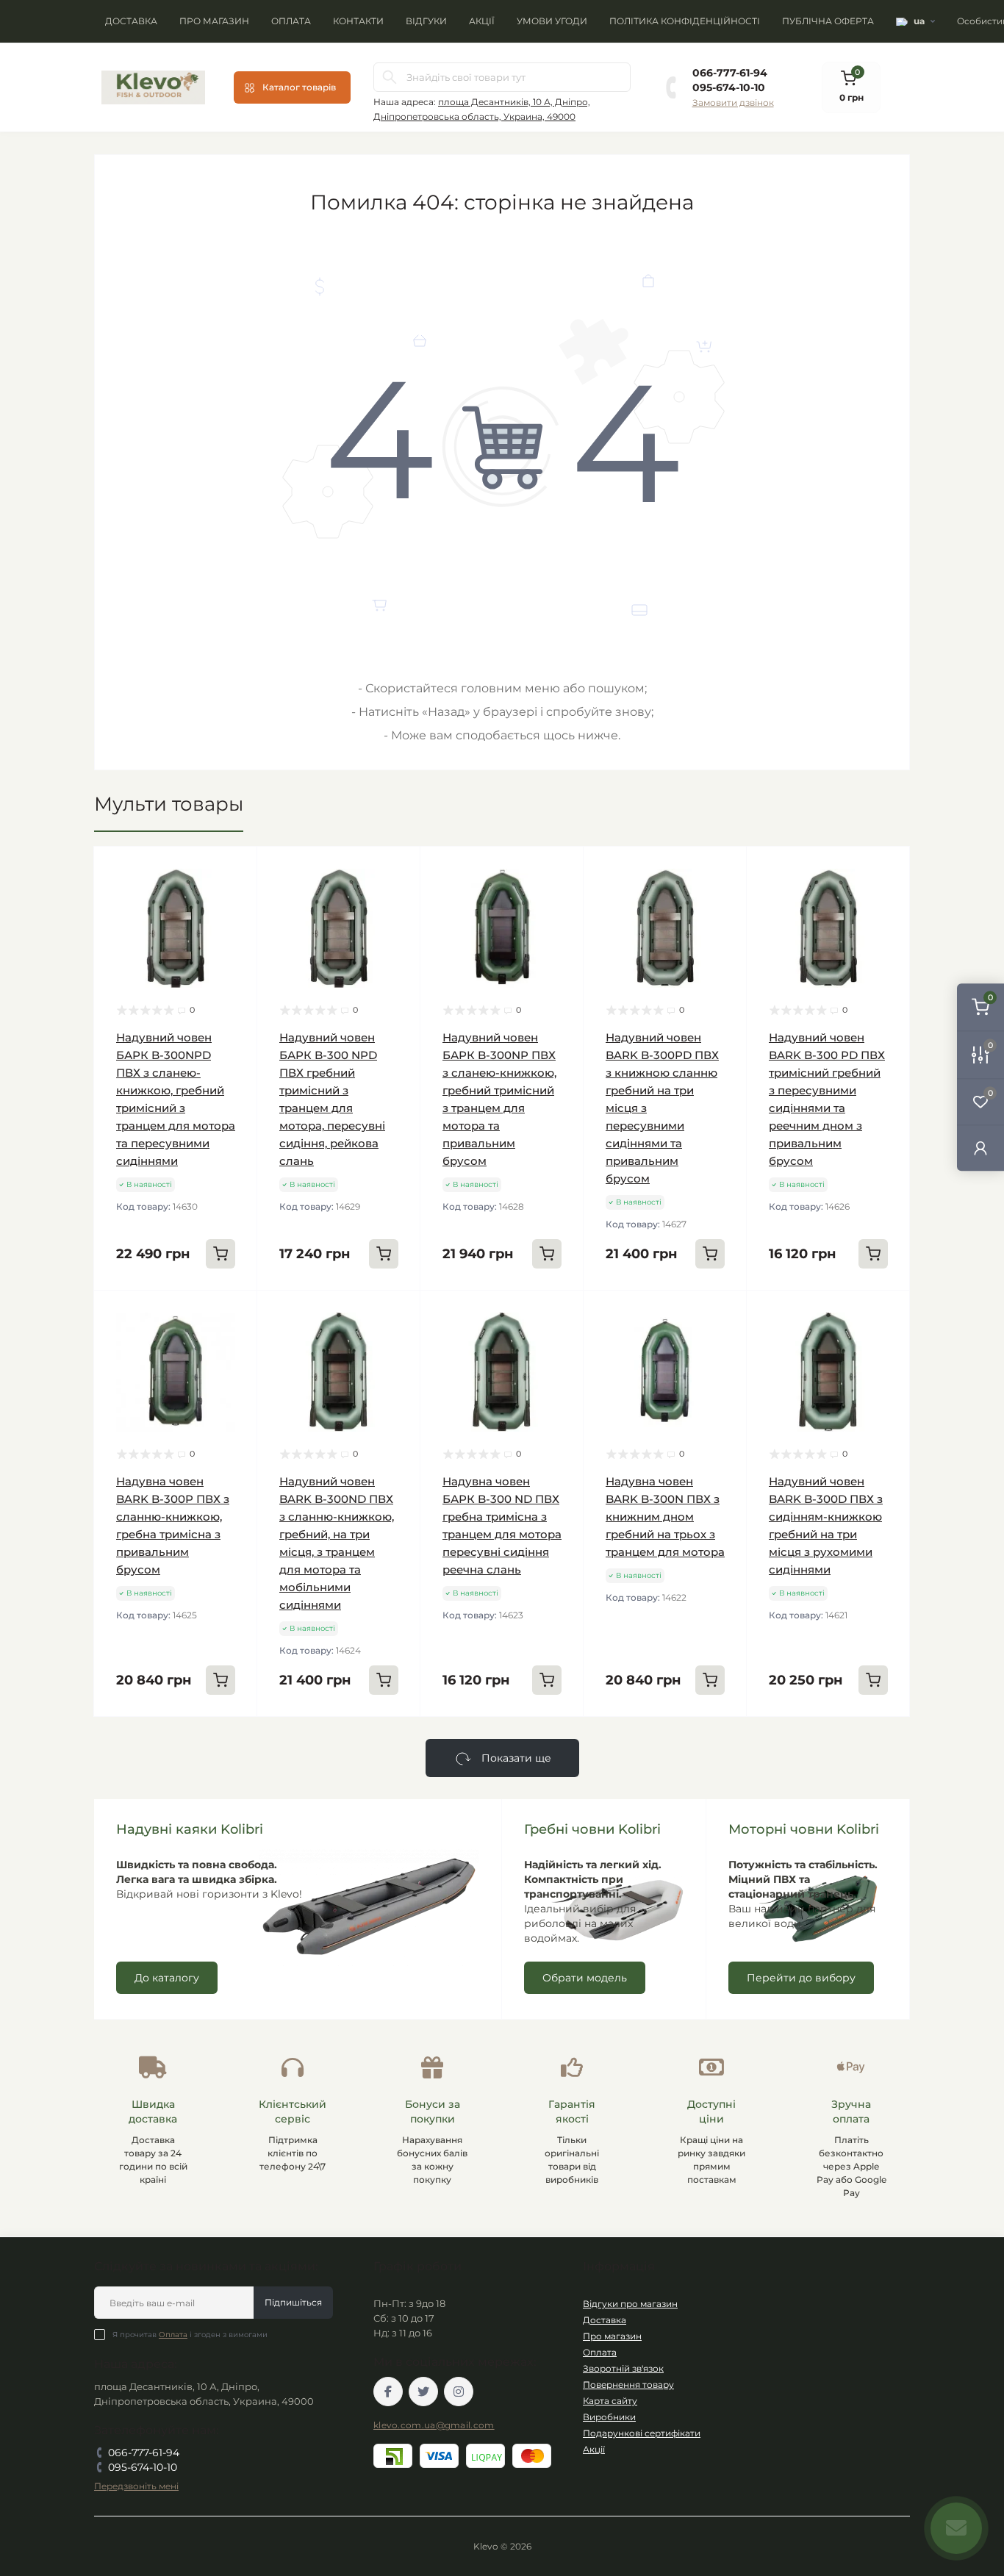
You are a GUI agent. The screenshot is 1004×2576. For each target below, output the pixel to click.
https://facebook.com (388, 2392)
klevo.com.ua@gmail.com (434, 2425)
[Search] (390, 77)
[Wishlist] (235, 897)
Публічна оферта (828, 21)
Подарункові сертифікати (642, 2433)
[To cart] (220, 1254)
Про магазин (214, 21)
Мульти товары (169, 804)
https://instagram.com (459, 2392)
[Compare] (235, 925)
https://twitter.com (423, 2392)
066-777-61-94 (730, 73)
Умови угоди (552, 21)
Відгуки (426, 21)
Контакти (358, 21)
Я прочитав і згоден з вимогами (190, 2335)
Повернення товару (628, 2385)
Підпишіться (293, 2302)
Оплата (291, 21)
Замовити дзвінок (733, 103)
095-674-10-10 (729, 87)
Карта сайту (610, 2401)
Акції (482, 21)
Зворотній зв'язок (623, 2368)
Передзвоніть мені (136, 2486)
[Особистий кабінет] (980, 1148)
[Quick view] (235, 869)
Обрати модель (585, 1978)
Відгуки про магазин (630, 2304)
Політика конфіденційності (685, 21)
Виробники (609, 2417)
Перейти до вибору (801, 1978)
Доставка (131, 21)
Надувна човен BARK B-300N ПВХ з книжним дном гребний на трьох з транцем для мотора (665, 1517)
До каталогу (167, 1978)
